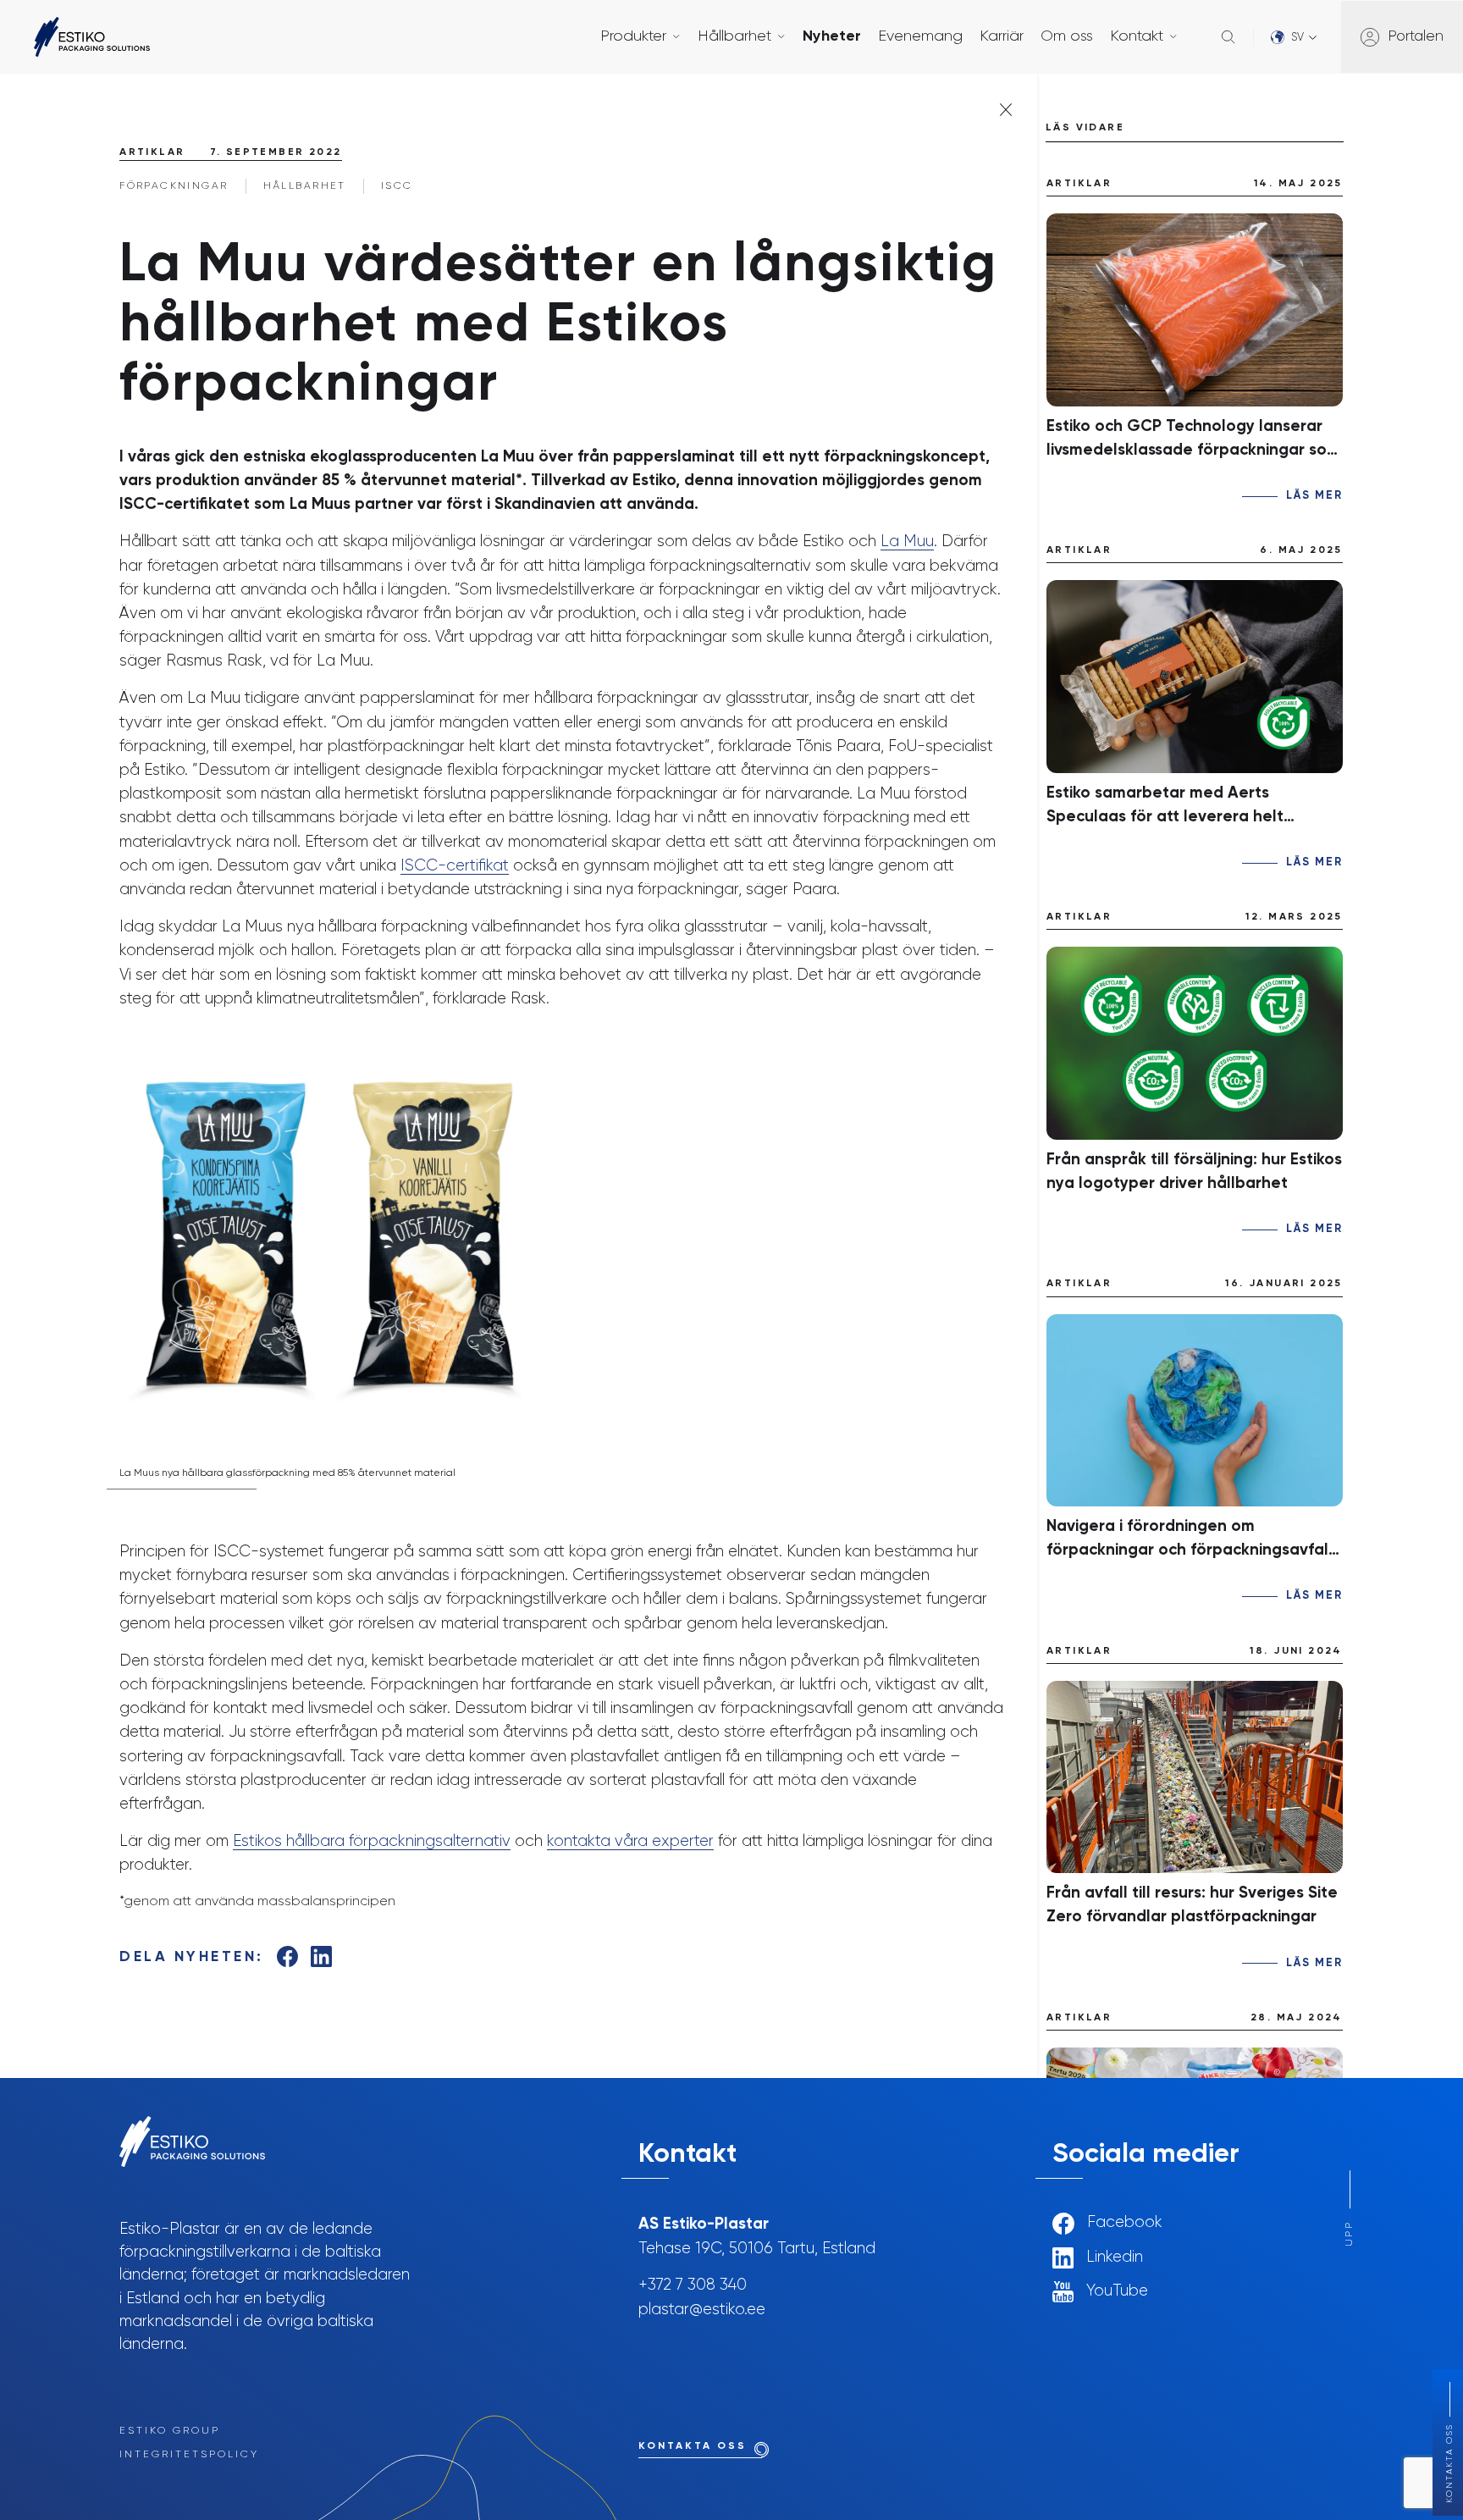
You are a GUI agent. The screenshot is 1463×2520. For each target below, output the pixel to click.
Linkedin (1112, 2257)
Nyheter (832, 36)
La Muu (907, 542)
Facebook (1123, 2223)
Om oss (1067, 36)
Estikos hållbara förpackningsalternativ (372, 1841)
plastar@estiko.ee (702, 2310)
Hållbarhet (734, 36)
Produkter (633, 36)
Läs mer (1314, 496)
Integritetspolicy (189, 2455)
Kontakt (1137, 36)
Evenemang (920, 36)
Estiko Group (170, 2431)
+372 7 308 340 (693, 2285)
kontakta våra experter (630, 1841)
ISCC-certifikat (455, 866)
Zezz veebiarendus (1113, 2325)
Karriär (1002, 36)
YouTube (1115, 2291)
